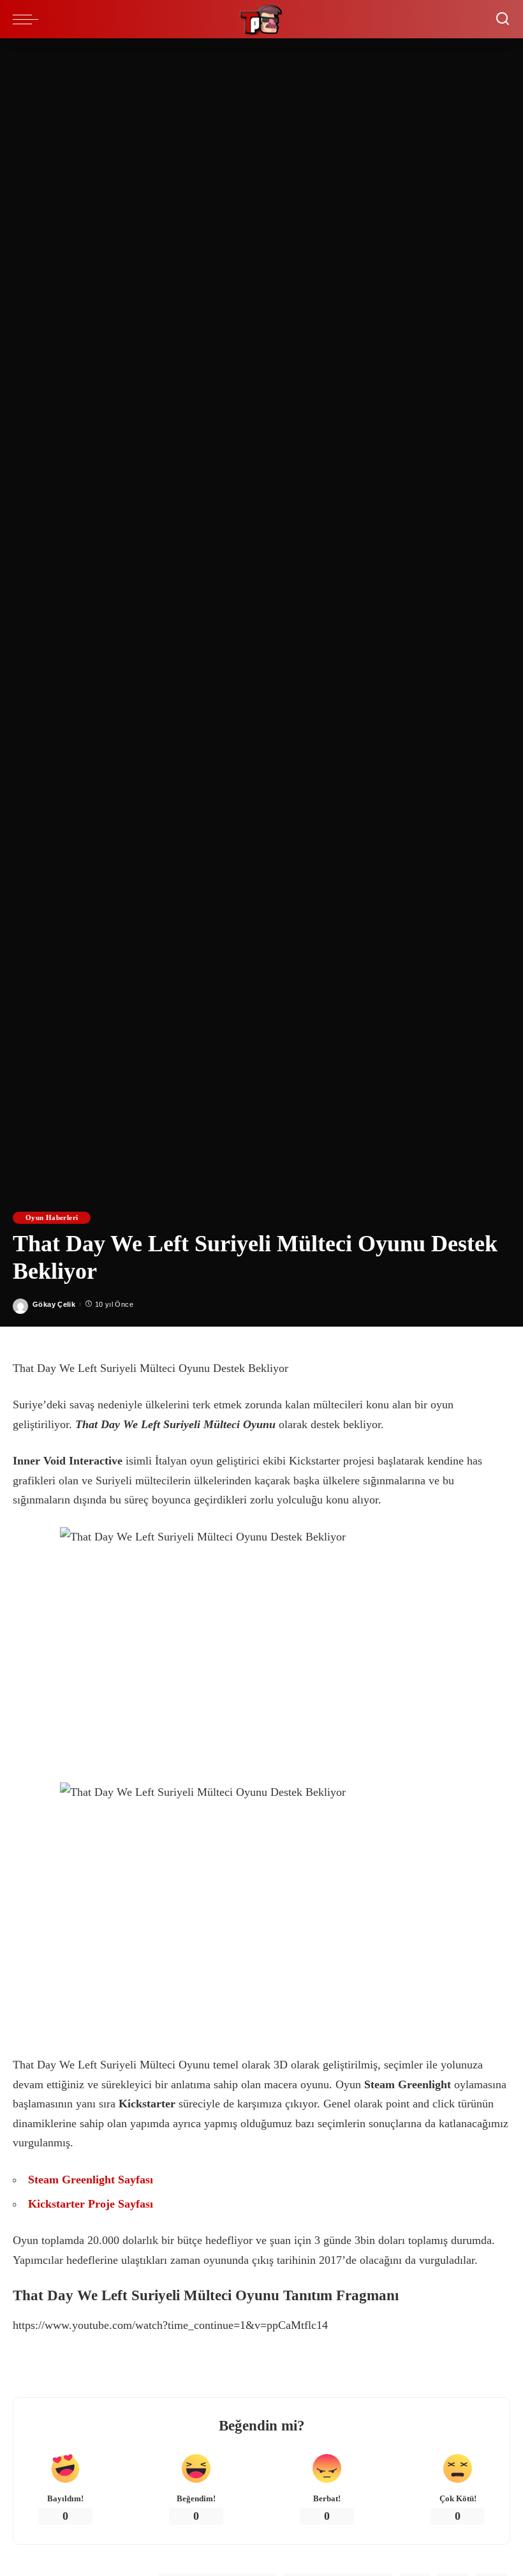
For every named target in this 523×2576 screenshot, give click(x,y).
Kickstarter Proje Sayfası (91, 2204)
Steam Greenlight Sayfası (91, 2180)
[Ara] (503, 19)
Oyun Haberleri (52, 1217)
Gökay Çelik (54, 1304)
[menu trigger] (29, 19)
